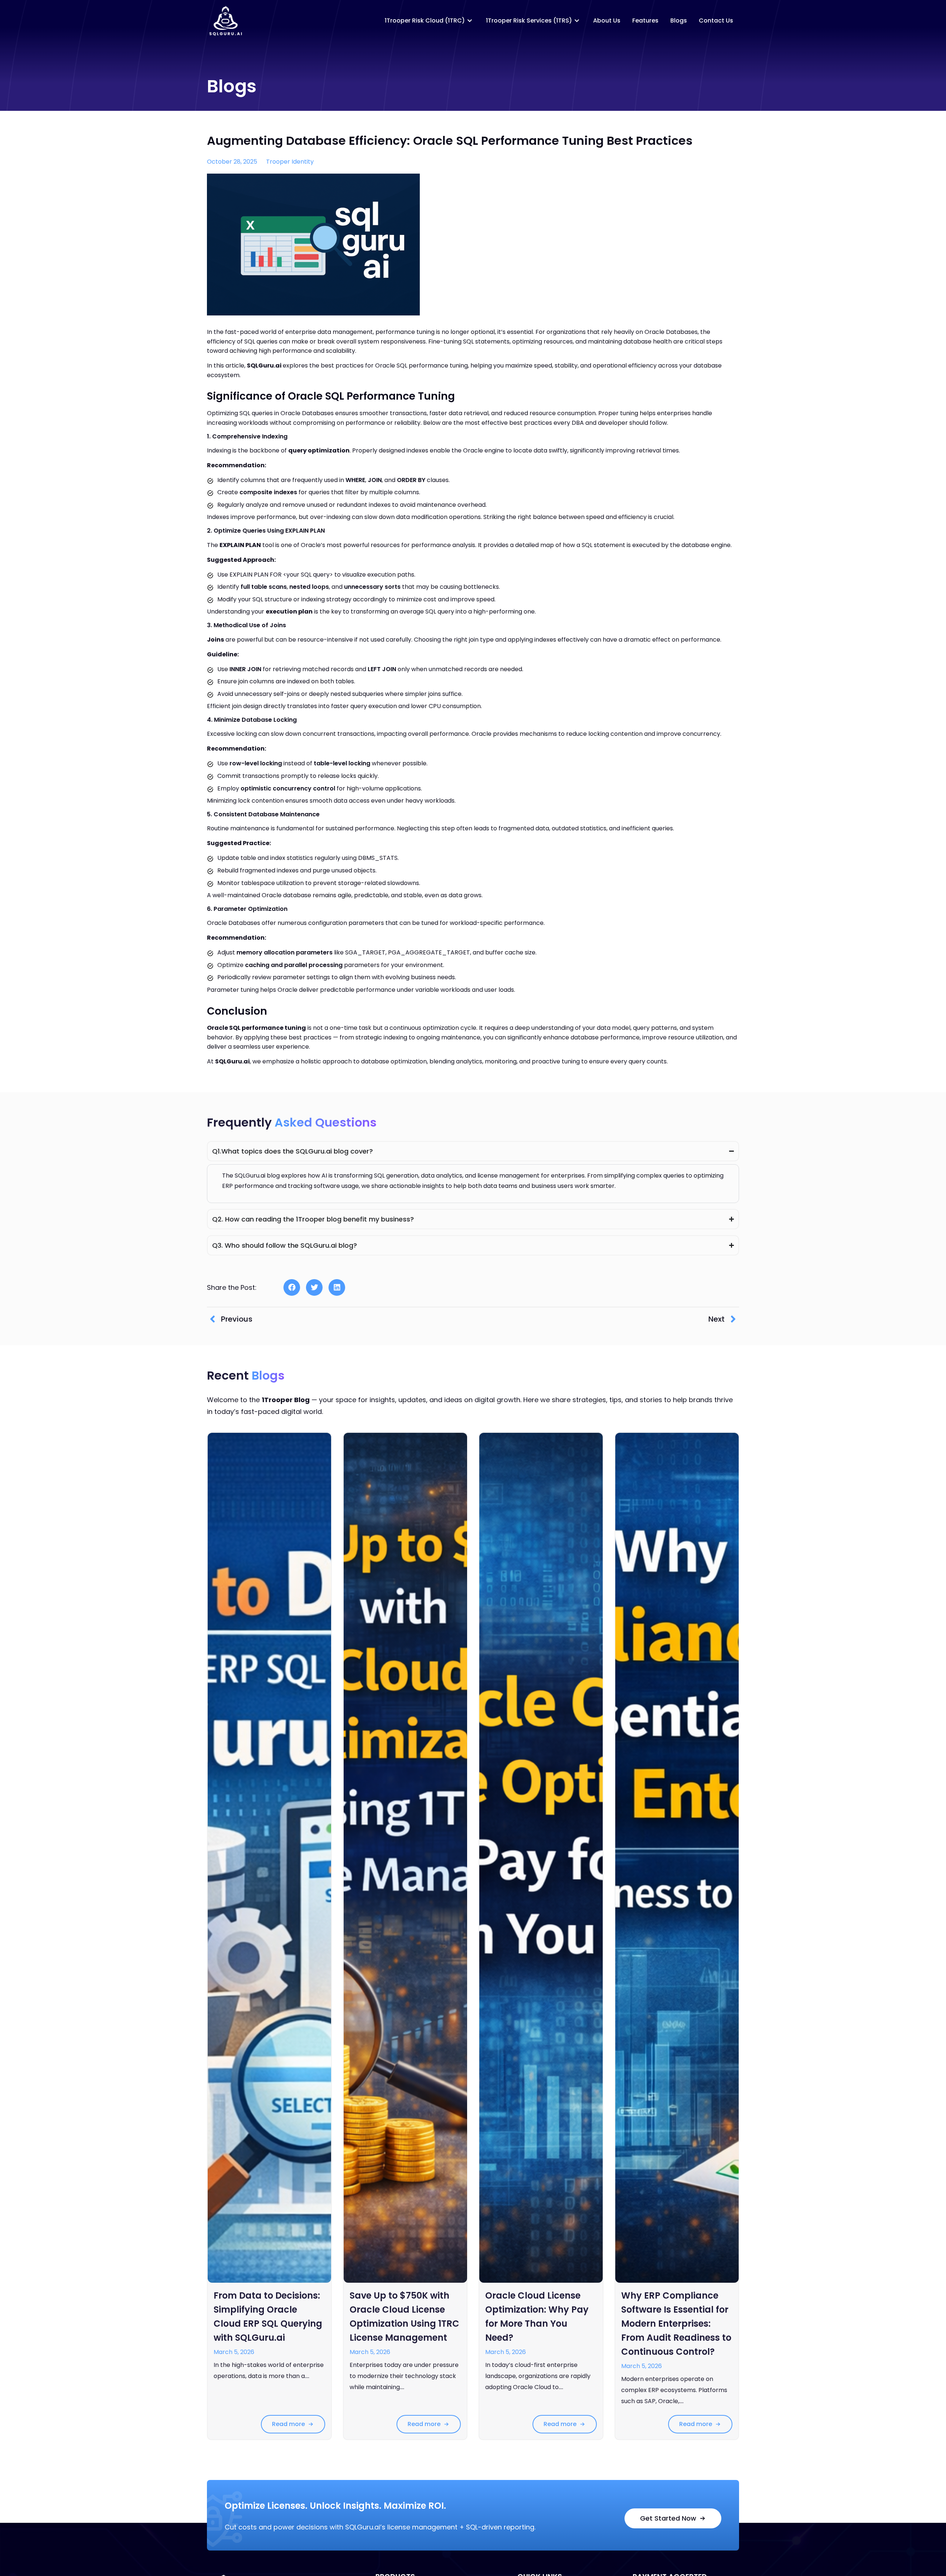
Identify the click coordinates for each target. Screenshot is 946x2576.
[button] (292, 1287)
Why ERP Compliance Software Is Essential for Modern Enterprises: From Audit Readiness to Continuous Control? (676, 2324)
